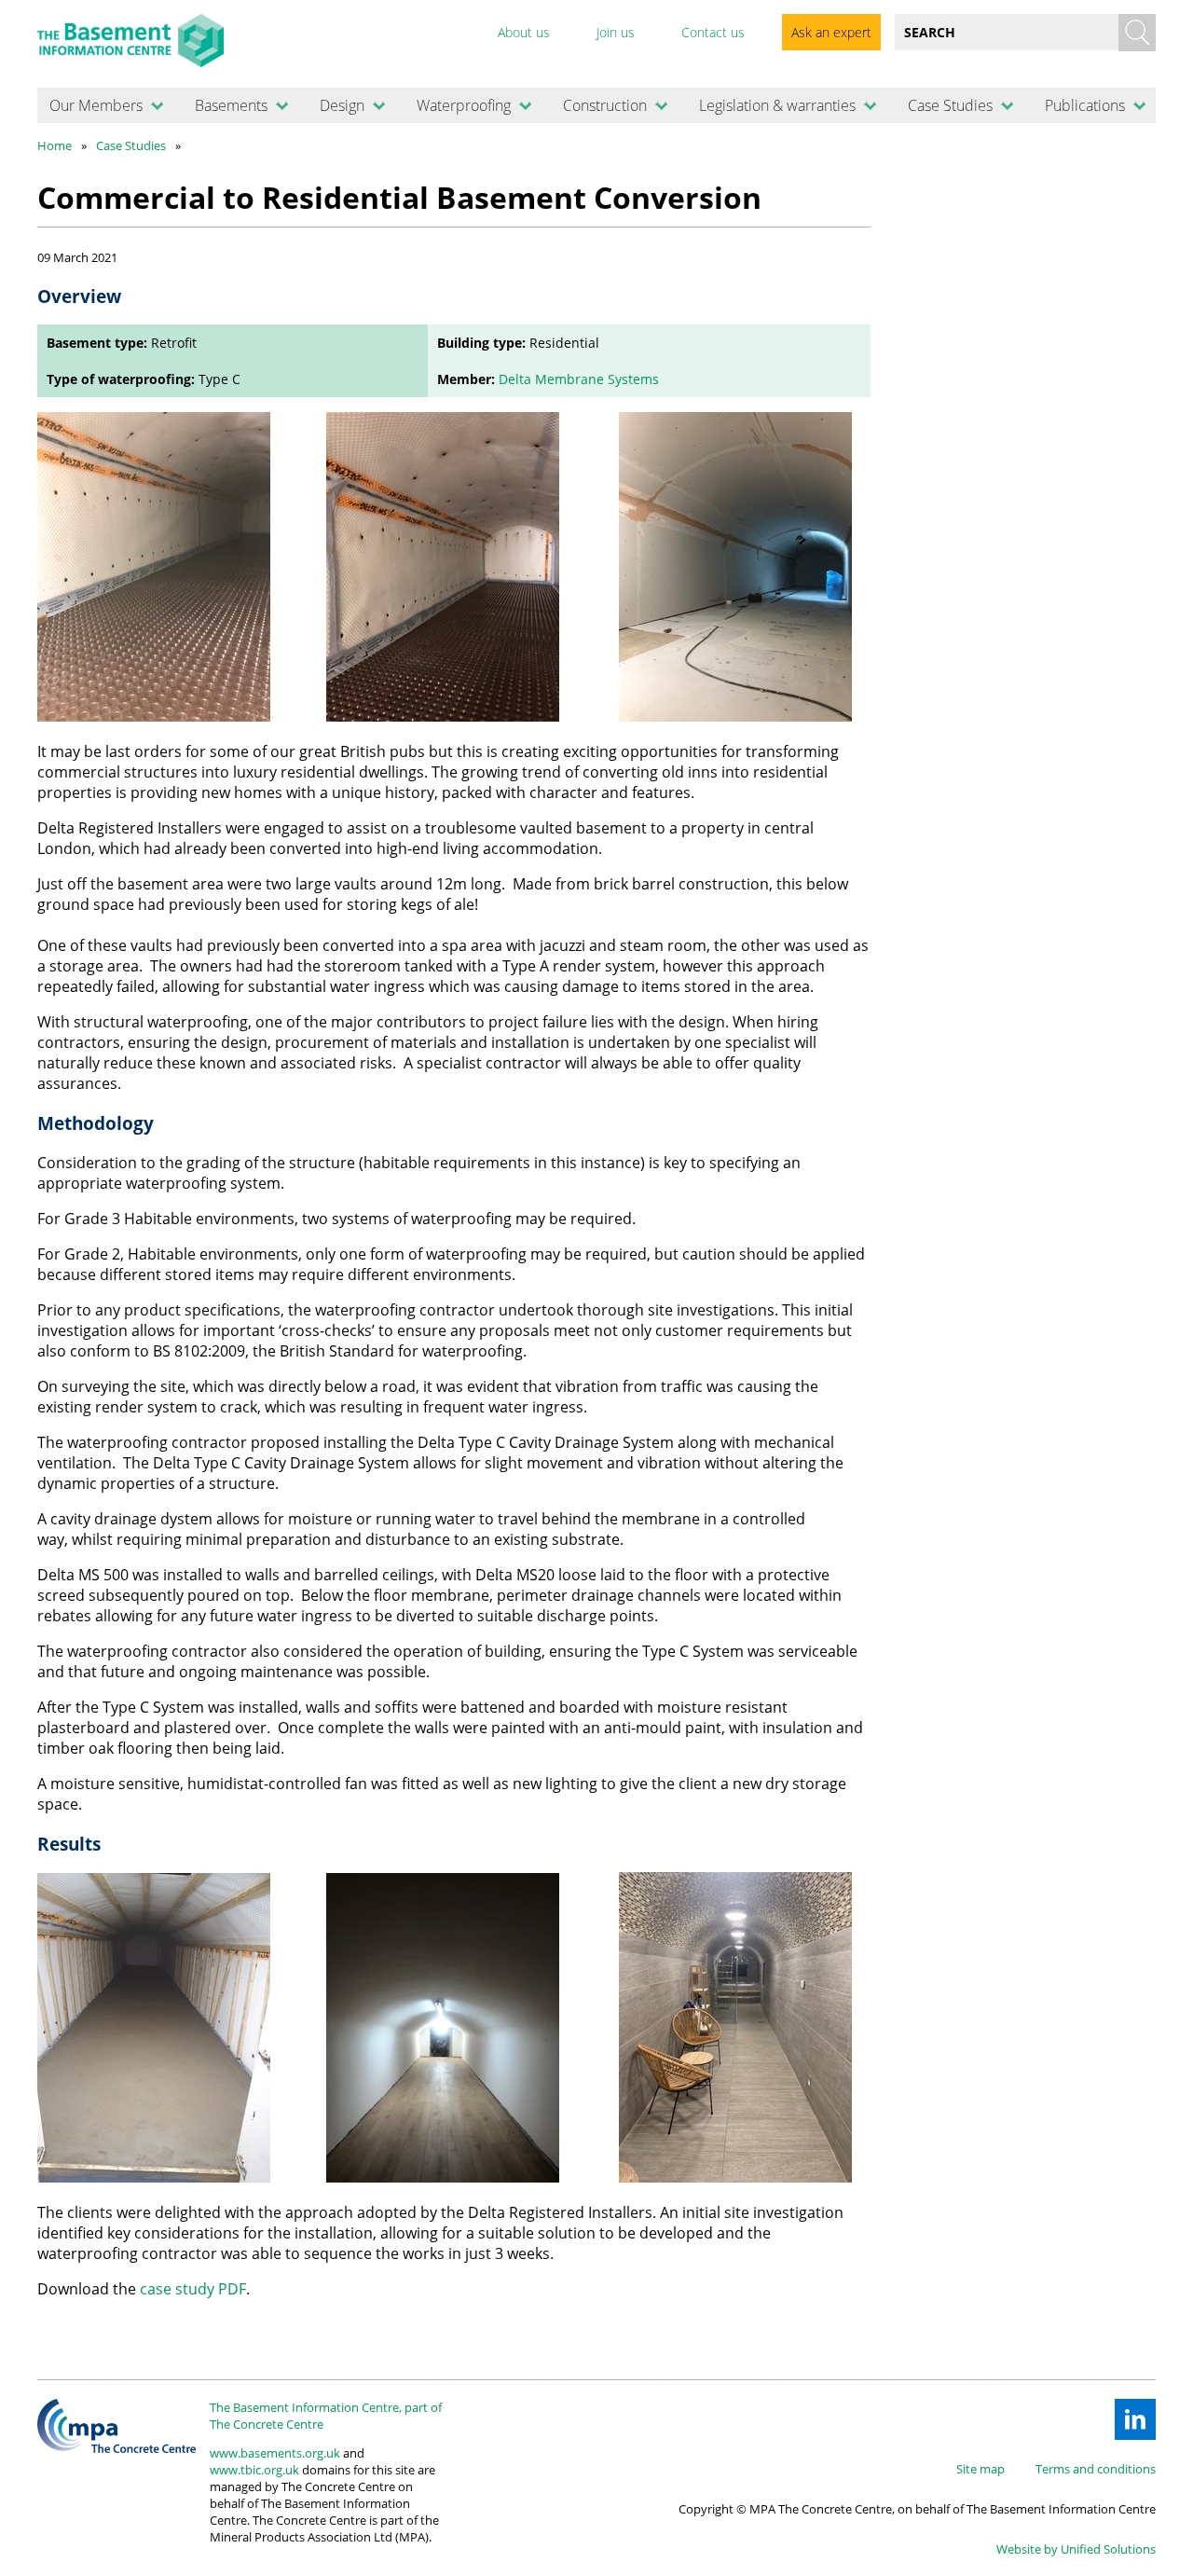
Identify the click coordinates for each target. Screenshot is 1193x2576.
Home (55, 145)
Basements (231, 105)
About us (524, 32)
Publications (1085, 105)
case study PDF (193, 2289)
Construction (605, 105)
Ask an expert (831, 32)
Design (342, 105)
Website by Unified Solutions (1076, 2549)
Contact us (713, 32)
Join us (616, 32)
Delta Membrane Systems (579, 379)
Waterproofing (464, 105)
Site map (980, 2469)
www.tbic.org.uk (254, 2470)
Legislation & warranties (777, 105)
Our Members (96, 105)
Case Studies (950, 105)
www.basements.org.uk (275, 2453)
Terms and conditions (1096, 2469)
